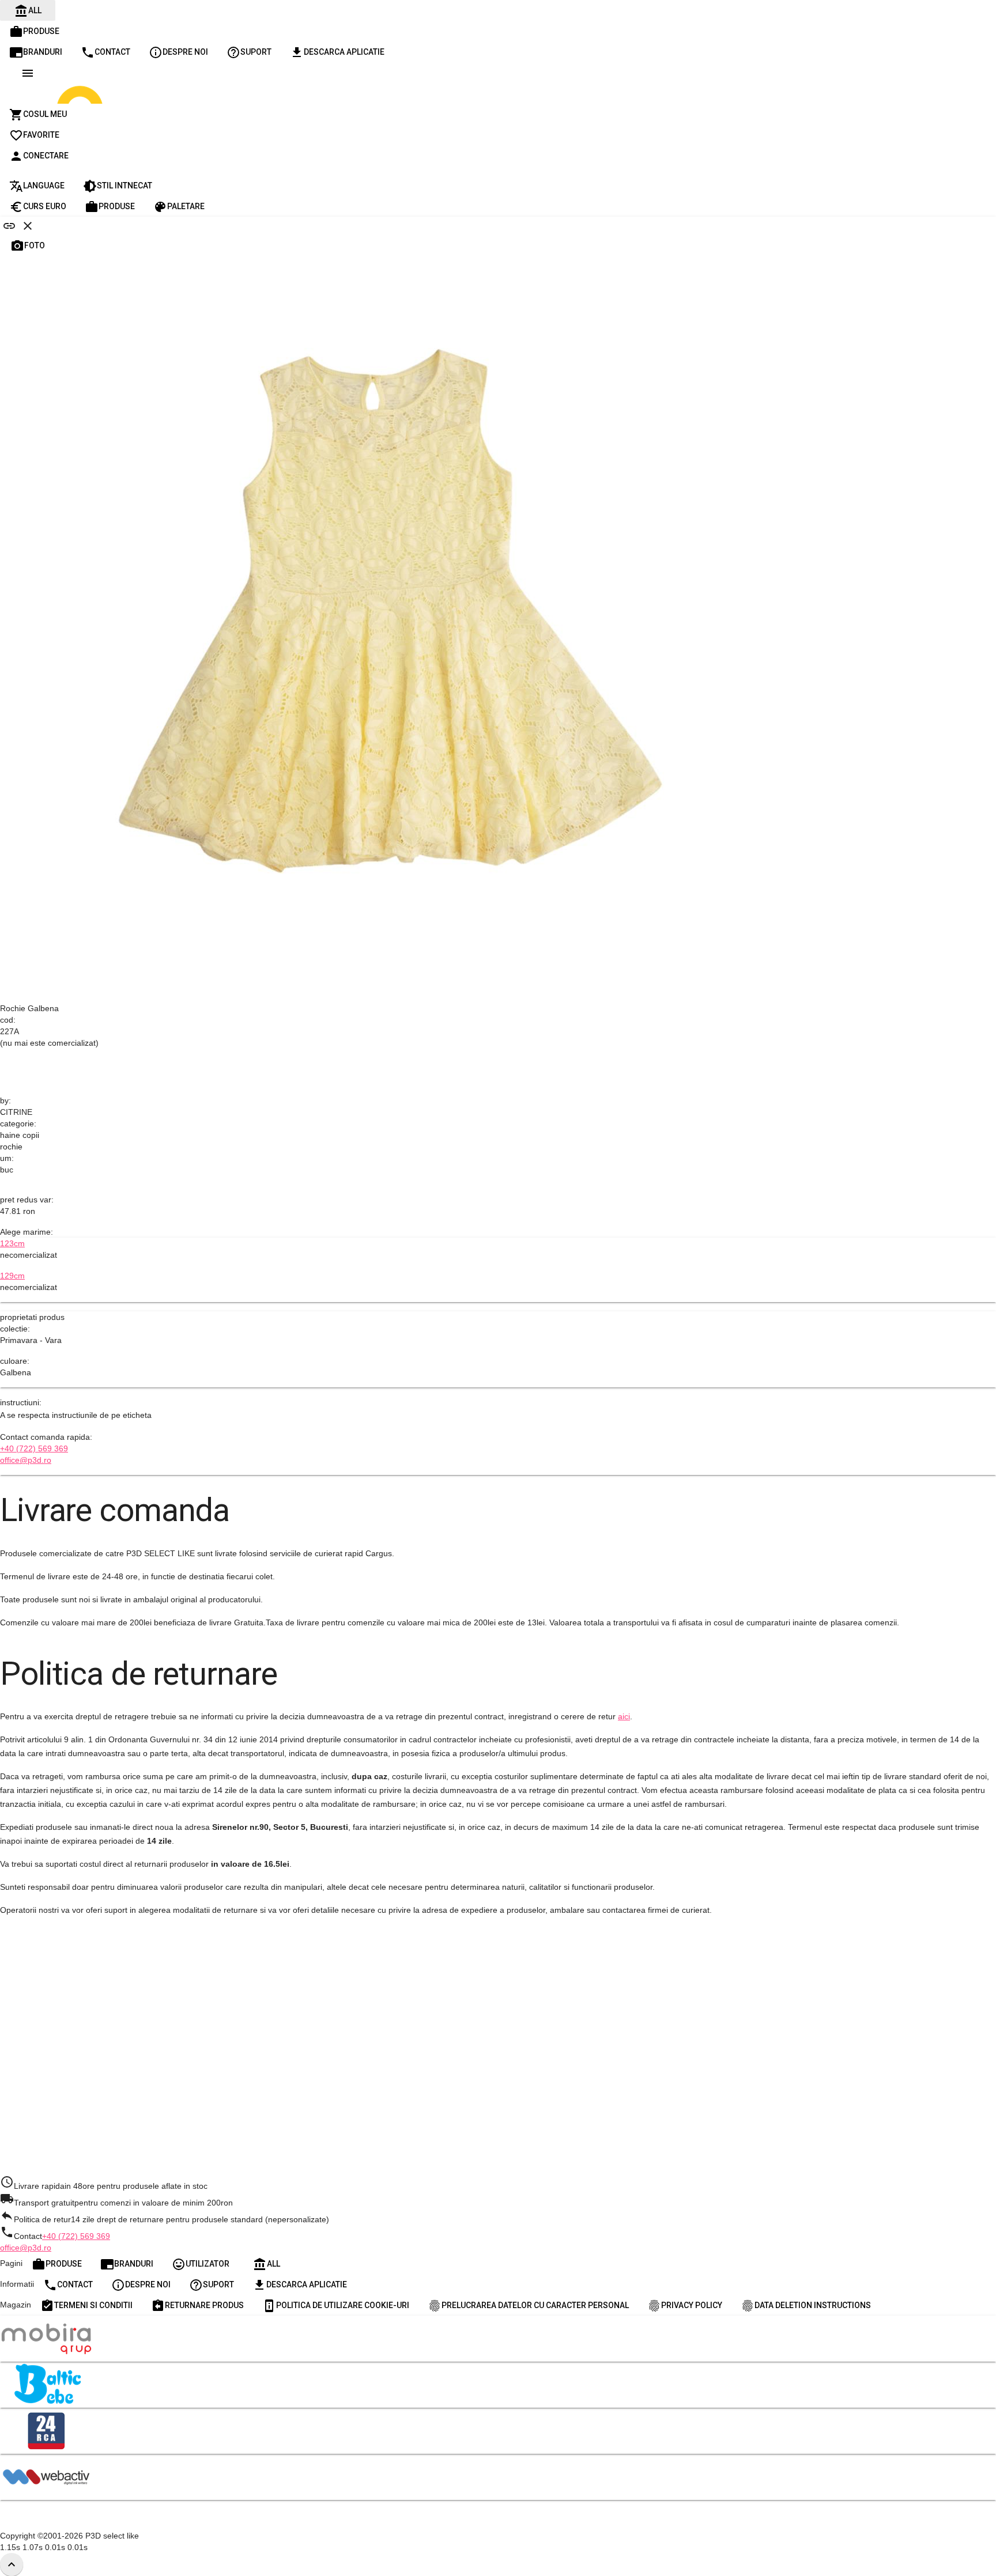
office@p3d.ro (26, 1460)
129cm (12, 1276)
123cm (12, 1243)
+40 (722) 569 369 (34, 1448)
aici (624, 1716)
